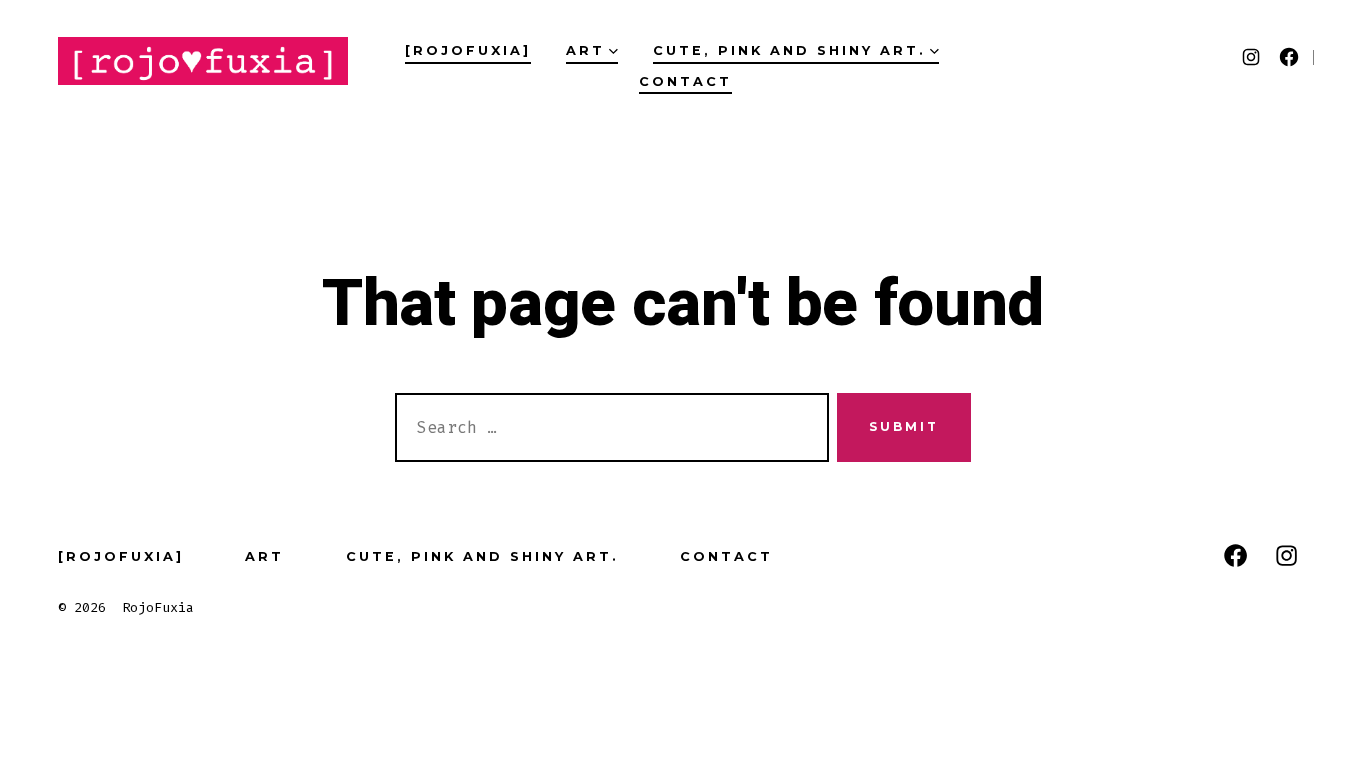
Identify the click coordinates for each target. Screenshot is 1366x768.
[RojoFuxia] (468, 50)
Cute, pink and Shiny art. (789, 50)
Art (585, 50)
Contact (685, 81)
